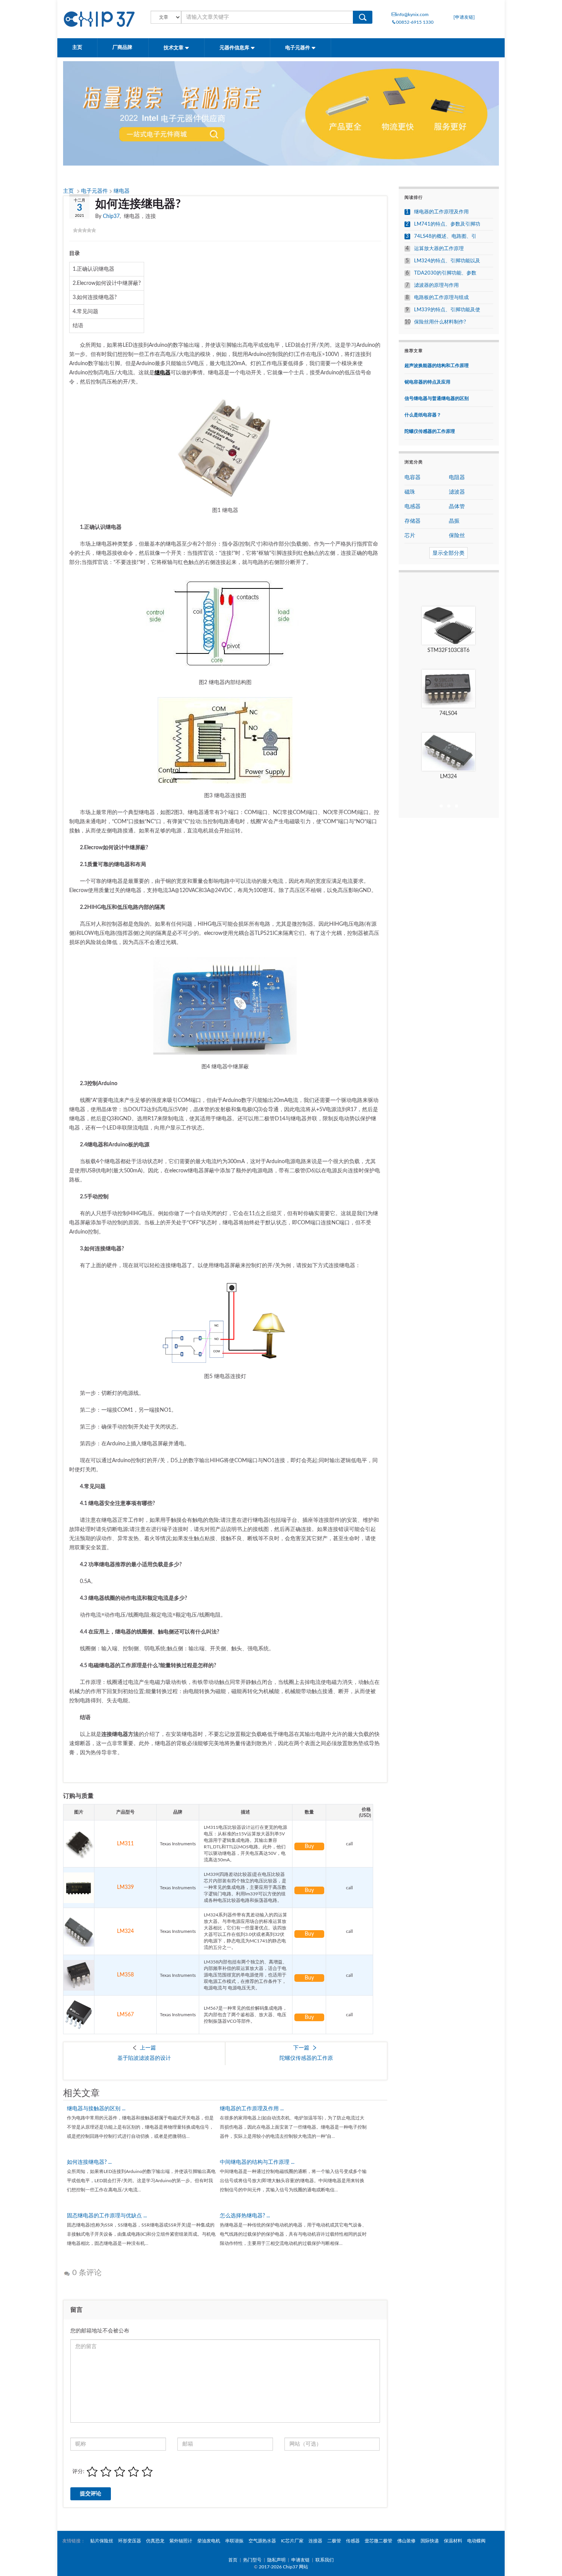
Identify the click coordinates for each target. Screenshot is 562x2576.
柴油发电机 (209, 2541)
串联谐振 (234, 2541)
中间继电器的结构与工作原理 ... (257, 2162)
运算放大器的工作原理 (439, 249)
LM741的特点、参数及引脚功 (447, 224)
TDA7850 (448, 713)
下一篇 (301, 2048)
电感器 (413, 507)
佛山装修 (406, 2541)
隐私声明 (276, 2560)
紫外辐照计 (181, 2541)
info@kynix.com (412, 15)
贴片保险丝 (102, 2541)
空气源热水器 (262, 2541)
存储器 (413, 521)
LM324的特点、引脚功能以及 (447, 261)
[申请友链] (464, 17)
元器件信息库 (235, 48)
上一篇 (148, 2048)
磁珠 (410, 492)
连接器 (315, 2541)
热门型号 (252, 2560)
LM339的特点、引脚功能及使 (447, 310)
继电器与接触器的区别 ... (96, 2109)
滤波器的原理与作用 (436, 285)
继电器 (122, 191)
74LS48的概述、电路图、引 (445, 236)
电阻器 (457, 478)
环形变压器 (130, 2541)
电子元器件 (298, 48)
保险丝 (457, 536)
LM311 (125, 1844)
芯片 (410, 536)
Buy (309, 1846)
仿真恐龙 (155, 2541)
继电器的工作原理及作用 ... (252, 2109)
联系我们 (325, 2560)
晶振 (454, 521)
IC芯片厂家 (292, 2541)
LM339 (125, 1887)
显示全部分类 (448, 553)
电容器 (413, 478)
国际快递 (430, 2541)
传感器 (353, 2541)
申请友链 (300, 2560)
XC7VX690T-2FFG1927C (448, 777)
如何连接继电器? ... (89, 2162)
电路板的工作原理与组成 (441, 298)
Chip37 (111, 216)
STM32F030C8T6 (448, 650)
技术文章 (174, 48)
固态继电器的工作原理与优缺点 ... (107, 2216)
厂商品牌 (123, 48)
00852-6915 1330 (415, 22)
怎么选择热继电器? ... (245, 2216)
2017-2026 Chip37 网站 (283, 2567)
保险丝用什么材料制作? (440, 322)
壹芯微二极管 (378, 2541)
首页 (233, 2560)
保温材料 (453, 2541)
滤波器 (457, 492)
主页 (77, 48)
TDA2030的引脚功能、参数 (445, 273)
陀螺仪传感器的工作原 (306, 2058)
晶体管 (457, 507)
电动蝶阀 (476, 2541)
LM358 (125, 1975)
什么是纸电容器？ (423, 415)
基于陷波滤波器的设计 (144, 2058)
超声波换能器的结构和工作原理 (437, 366)
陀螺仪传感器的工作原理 (430, 431)
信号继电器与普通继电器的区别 (437, 398)
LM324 (125, 1931)
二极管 (334, 2541)
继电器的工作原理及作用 (441, 212)
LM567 (125, 2015)
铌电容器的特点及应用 (427, 382)
